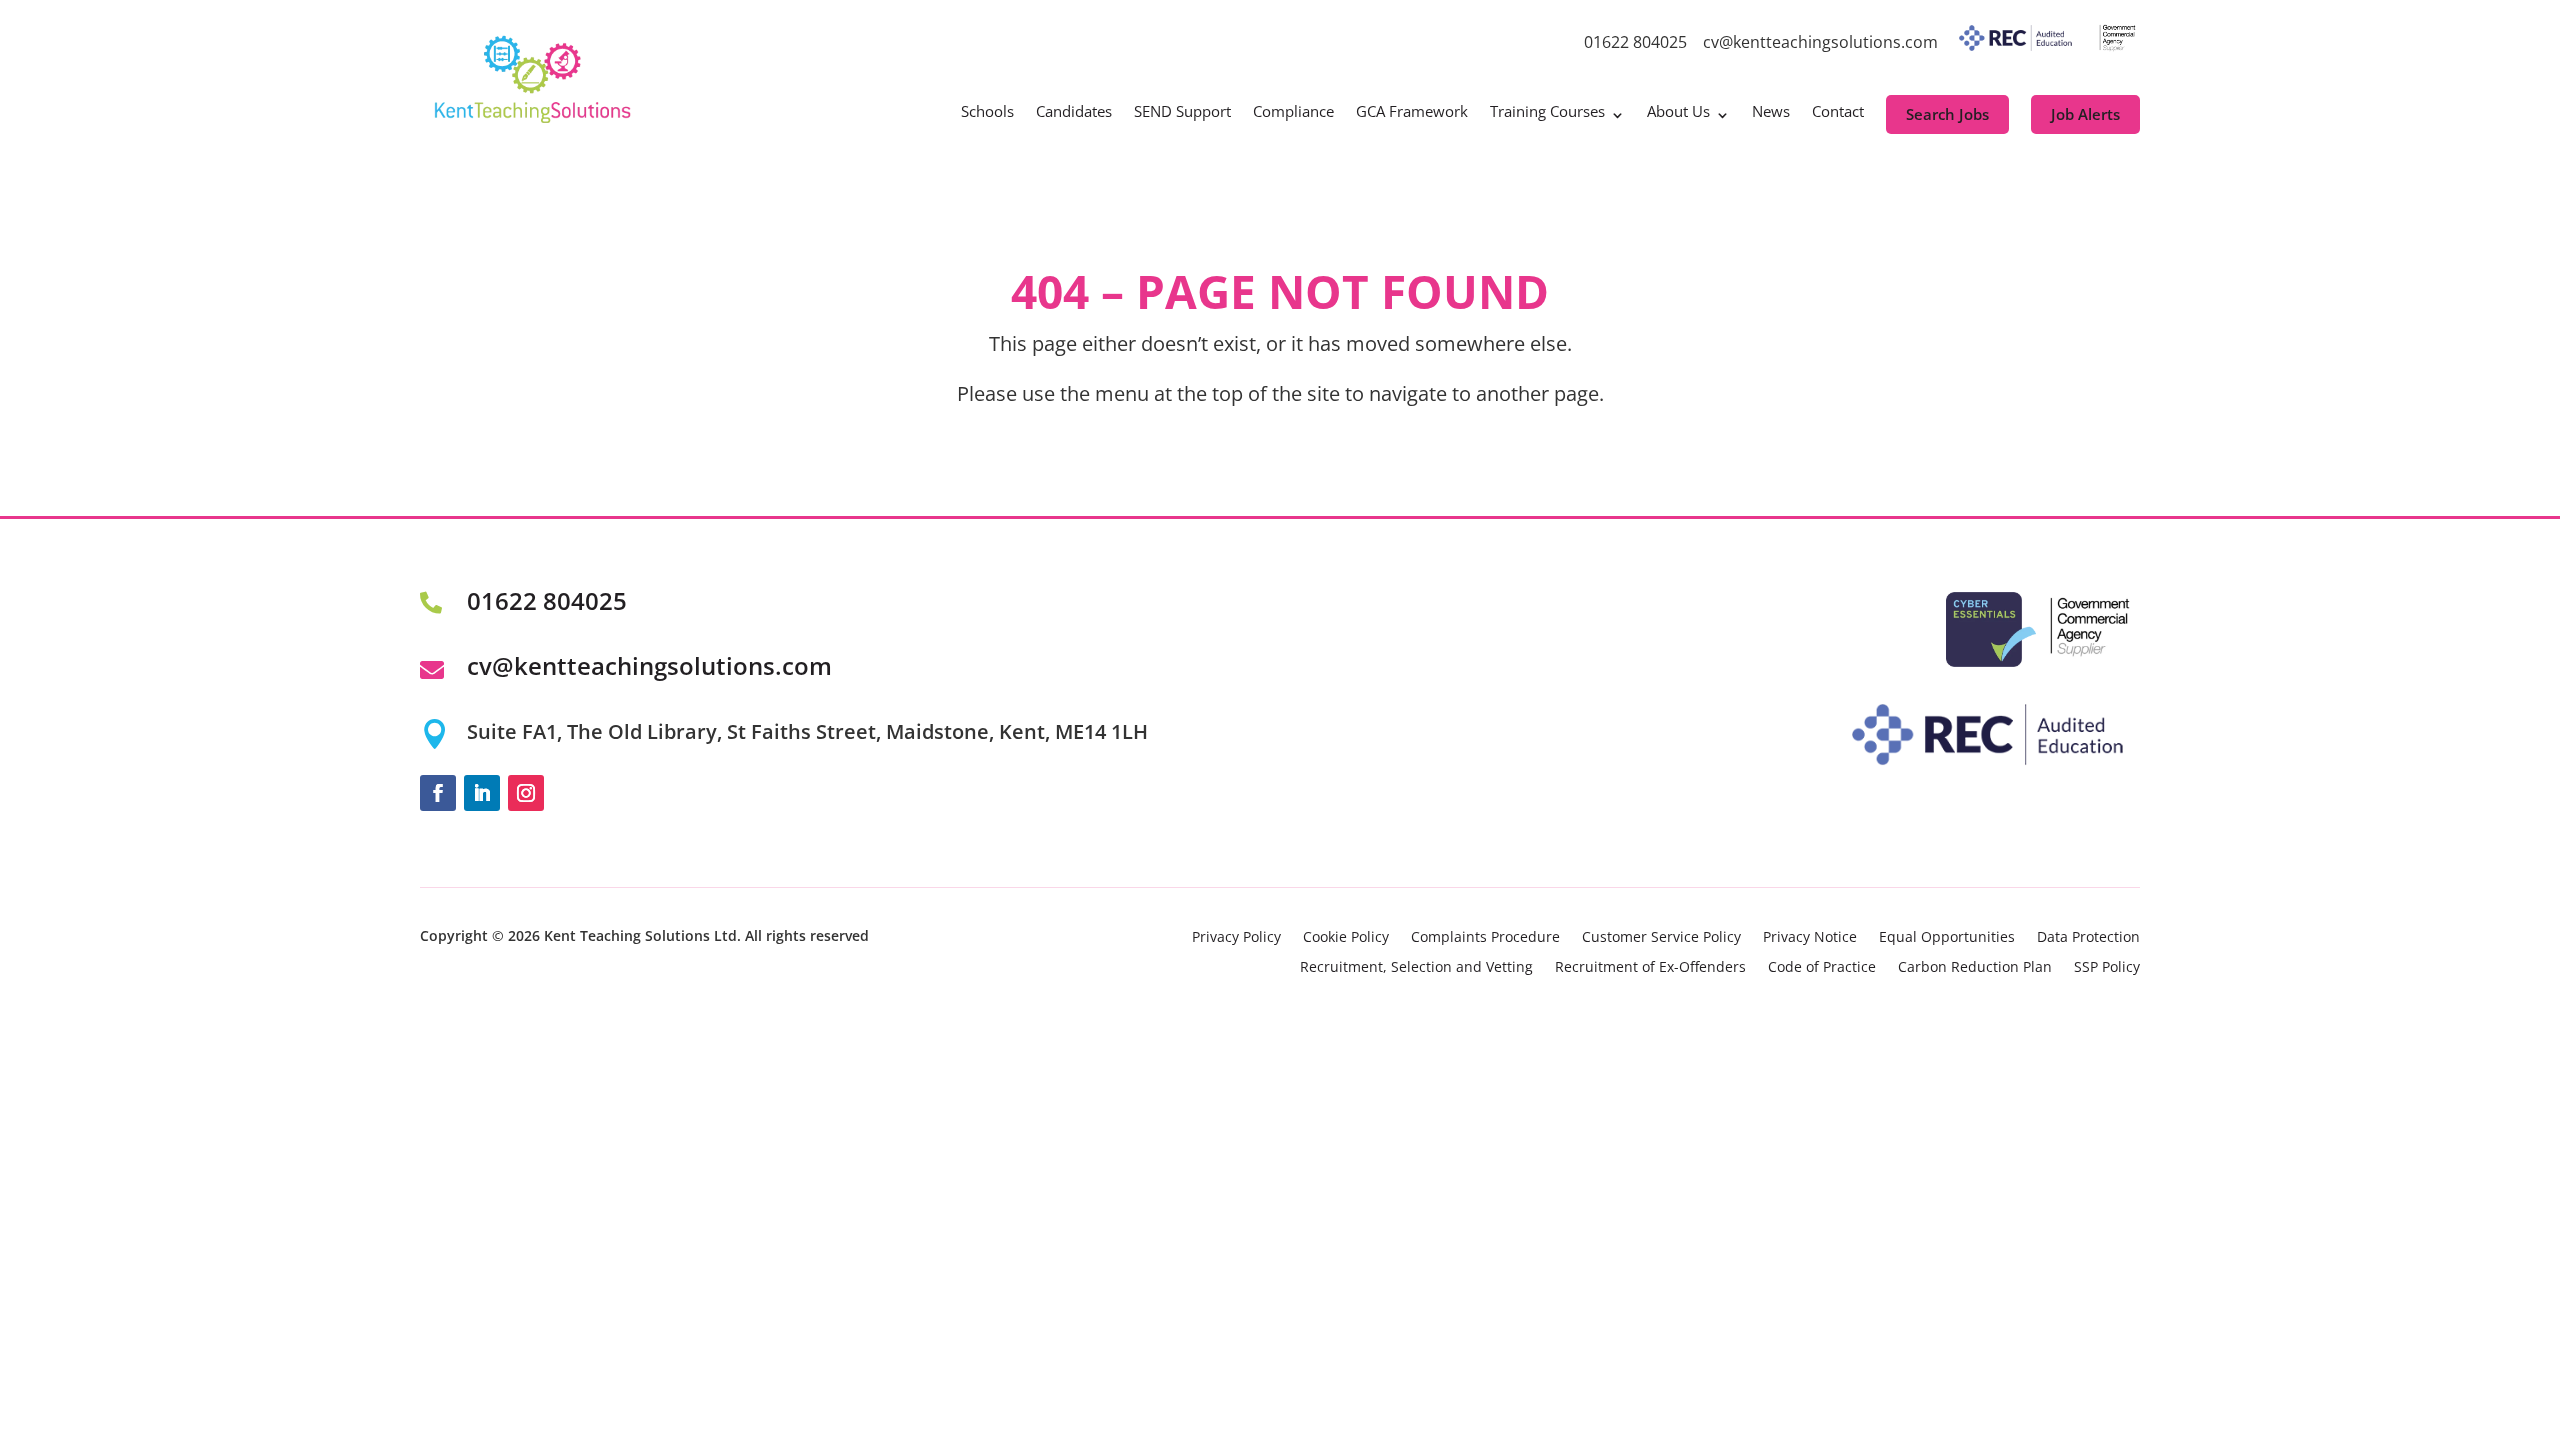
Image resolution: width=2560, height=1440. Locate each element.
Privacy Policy (1236, 938)
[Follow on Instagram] (526, 793)
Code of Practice (1822, 968)
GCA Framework (1412, 112)
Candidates (1074, 112)
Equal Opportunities (1947, 938)
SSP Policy (2107, 968)
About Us (1678, 112)
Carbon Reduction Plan (1975, 968)
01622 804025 (1635, 42)
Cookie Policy (1346, 938)
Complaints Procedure (1485, 938)
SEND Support (1182, 112)
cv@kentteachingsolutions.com (1820, 42)
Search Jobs (1947, 114)
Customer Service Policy (1661, 938)
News (1771, 112)
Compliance (1293, 112)
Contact (1838, 112)
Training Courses (1547, 112)
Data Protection (2088, 938)
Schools (987, 112)
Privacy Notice (1810, 938)
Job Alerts (2085, 114)
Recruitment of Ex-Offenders (1650, 968)
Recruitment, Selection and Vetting (1416, 968)
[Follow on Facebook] (438, 793)
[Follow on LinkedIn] (482, 793)
